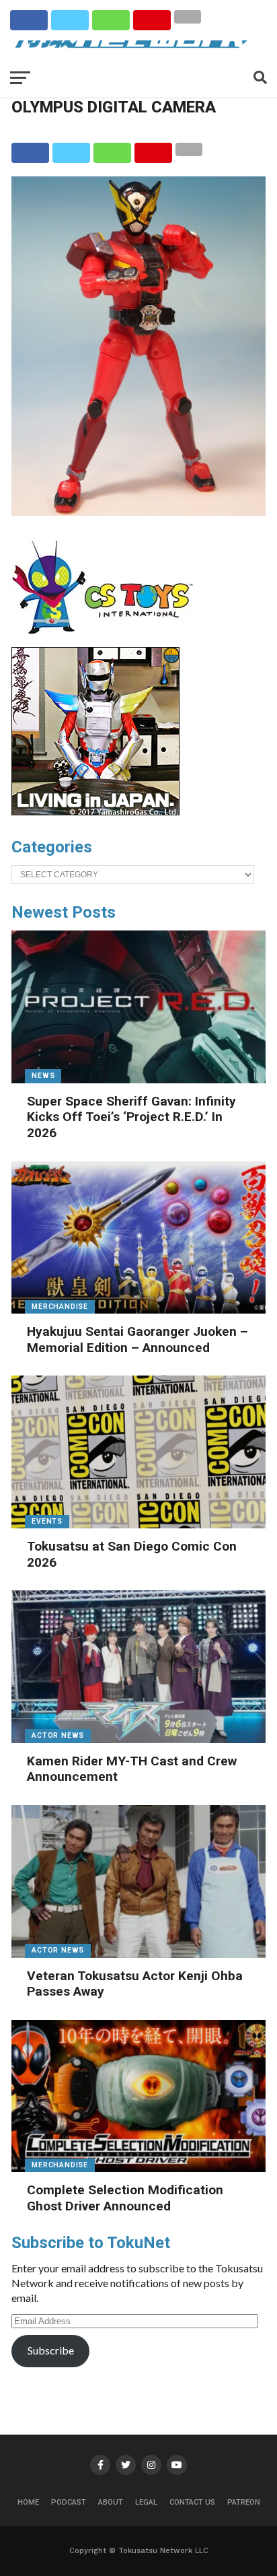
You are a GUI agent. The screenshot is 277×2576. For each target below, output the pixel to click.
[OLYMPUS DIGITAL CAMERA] (138, 511)
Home (28, 2502)
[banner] (95, 812)
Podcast (69, 2502)
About (111, 2502)
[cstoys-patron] (107, 641)
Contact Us (192, 2502)
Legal (146, 2502)
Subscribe (51, 2350)
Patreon (244, 2502)
